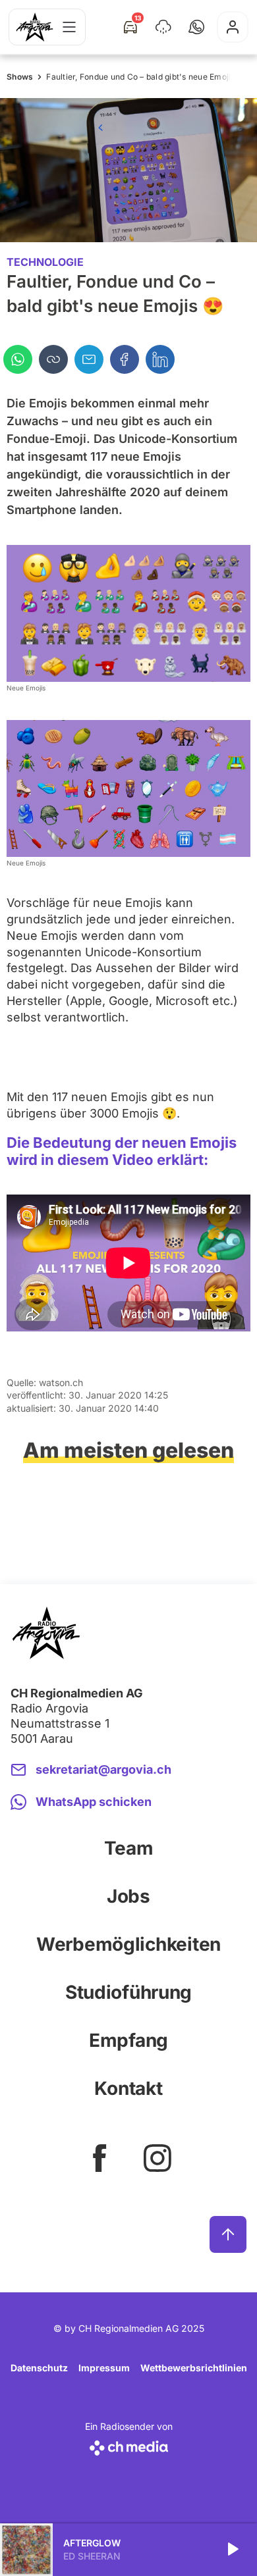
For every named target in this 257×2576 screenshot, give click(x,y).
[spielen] (232, 2550)
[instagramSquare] (157, 2158)
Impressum (104, 2368)
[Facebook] (125, 359)
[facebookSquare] (100, 2158)
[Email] (89, 359)
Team (129, 1848)
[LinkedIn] (160, 359)
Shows (20, 77)
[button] (196, 27)
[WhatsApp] (18, 359)
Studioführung (128, 1992)
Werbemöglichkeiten (128, 1944)
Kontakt (128, 2088)
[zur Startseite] (35, 27)
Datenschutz (39, 2368)
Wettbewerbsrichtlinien (194, 2368)
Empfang (128, 2040)
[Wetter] (163, 27)
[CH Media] (129, 2445)
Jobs (128, 1896)
